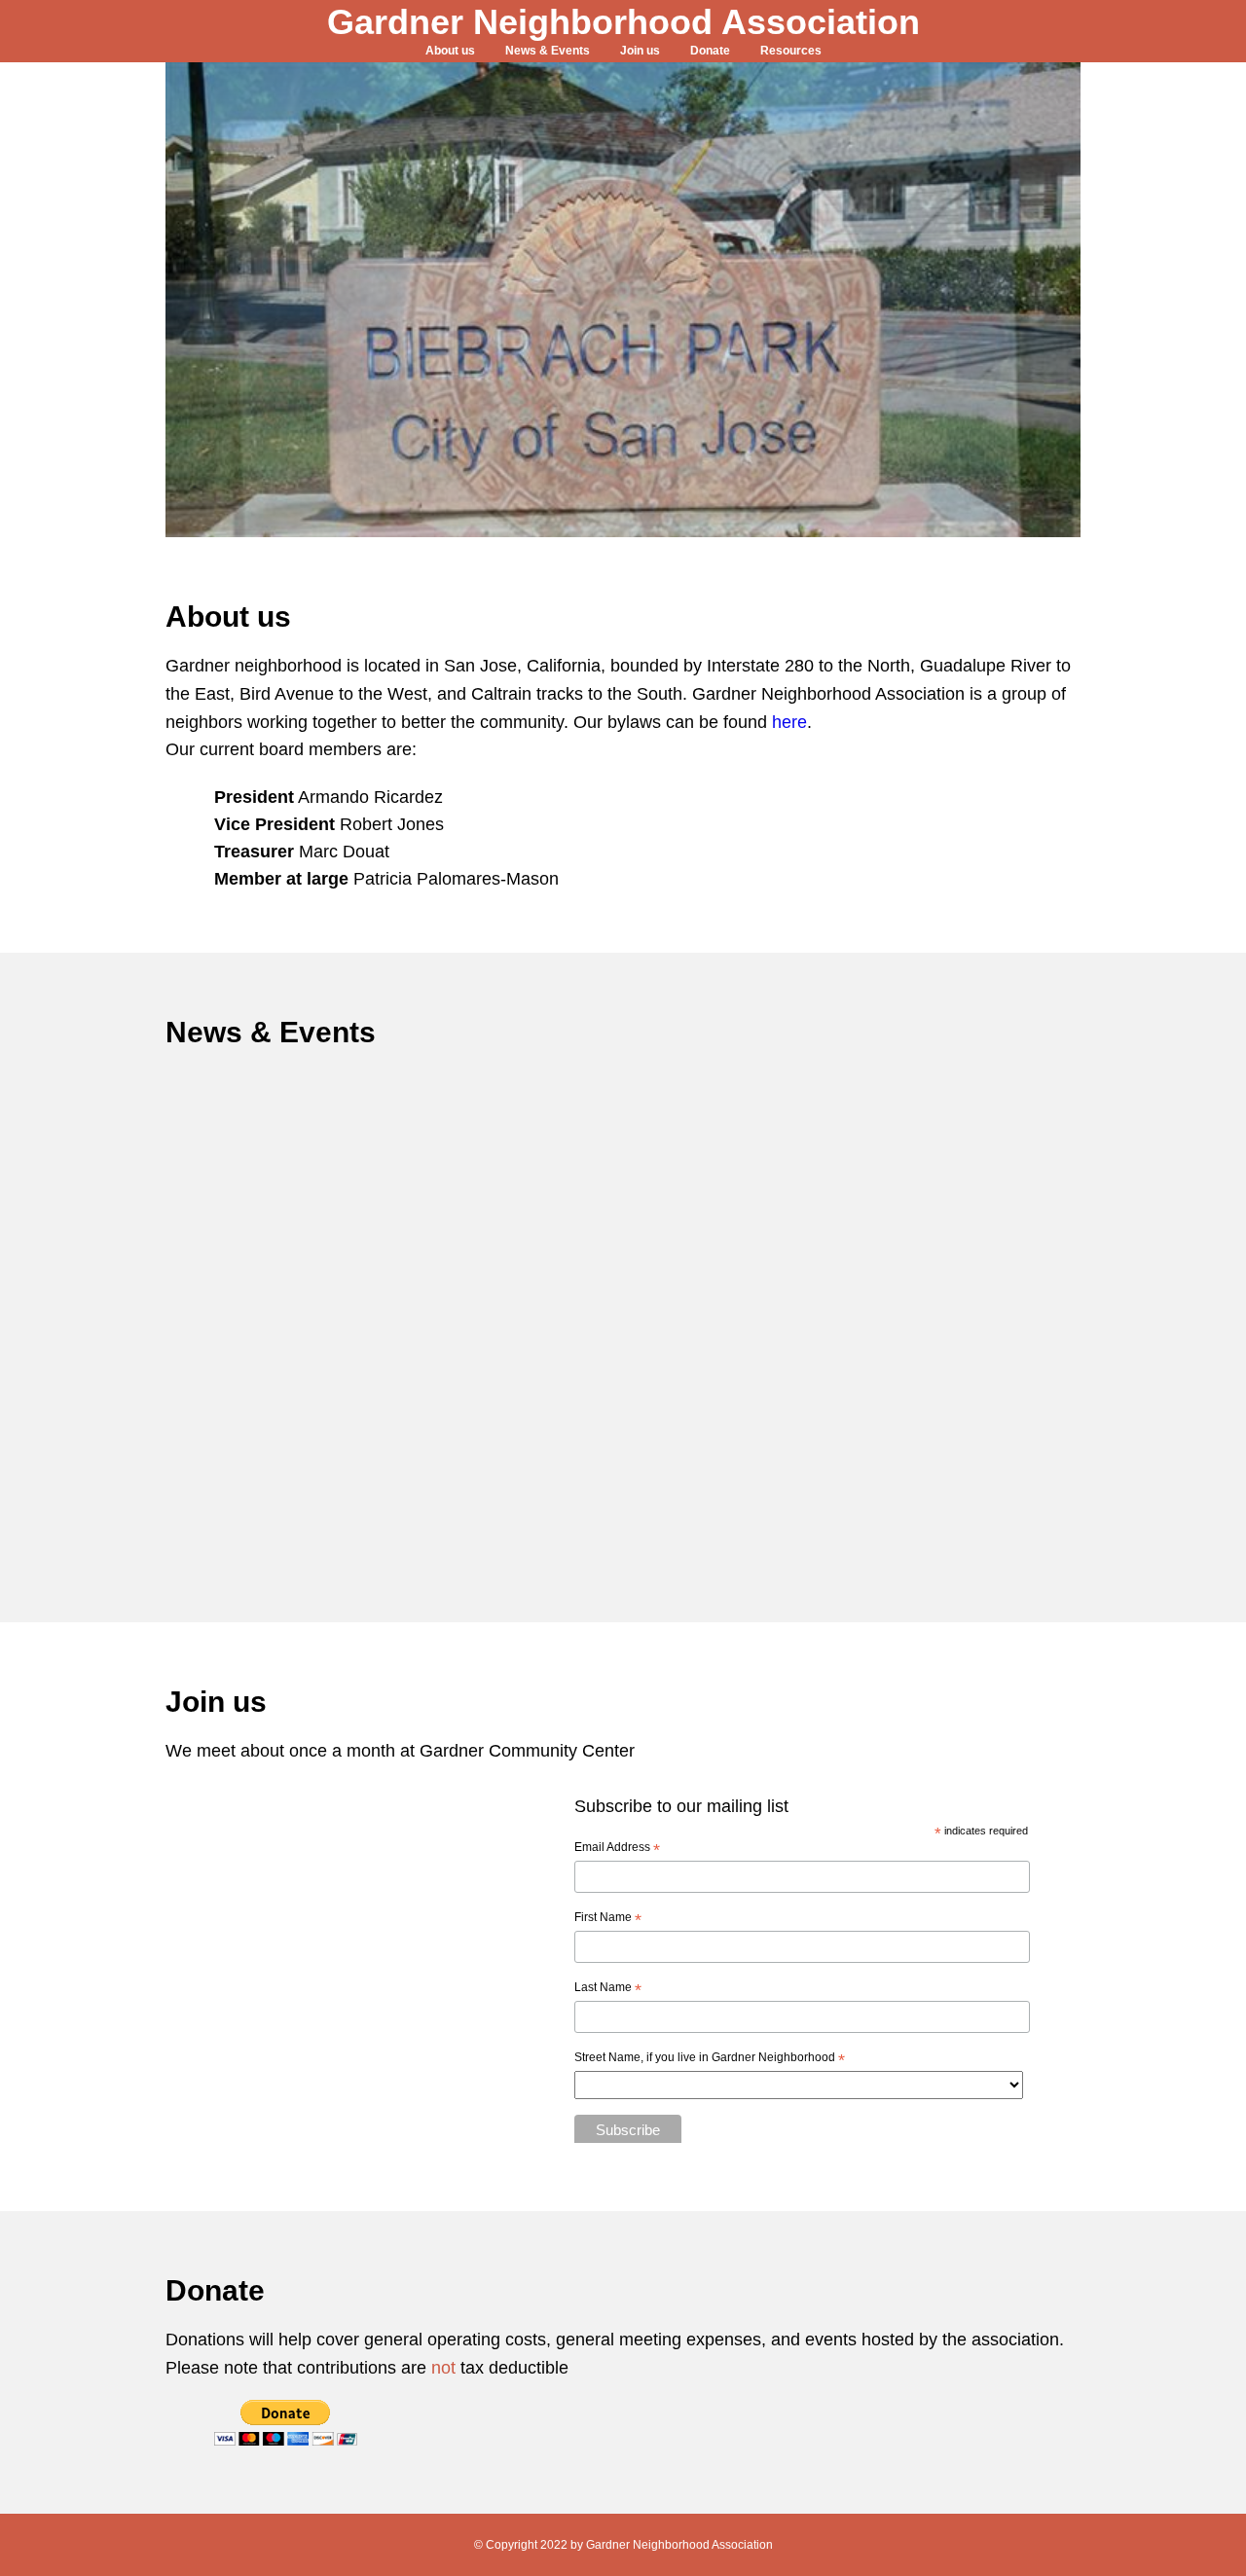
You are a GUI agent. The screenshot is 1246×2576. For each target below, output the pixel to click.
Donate (710, 51)
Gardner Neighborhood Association (623, 22)
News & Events (548, 51)
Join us (640, 51)
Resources (791, 51)
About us (450, 51)
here (789, 722)
